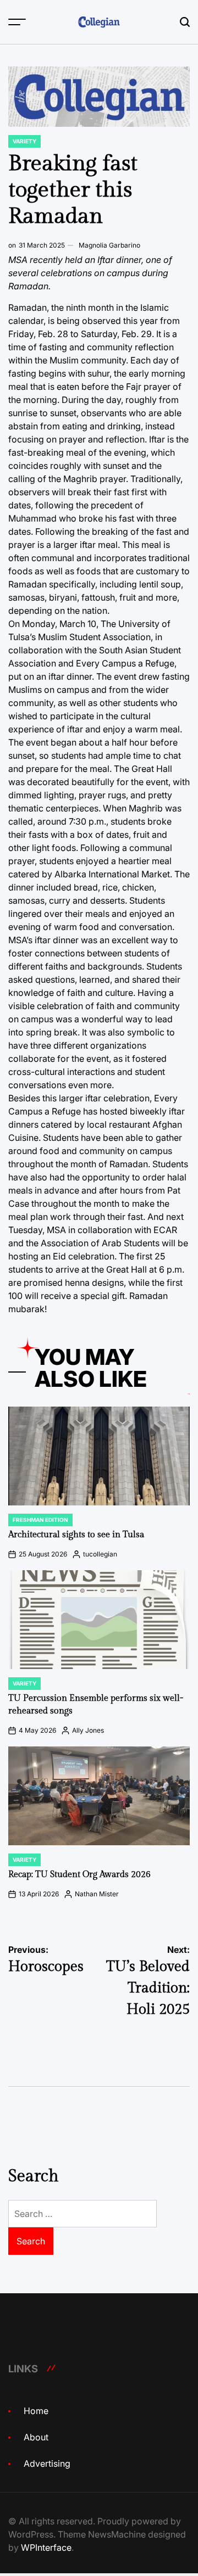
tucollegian (100, 1554)
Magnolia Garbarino (109, 245)
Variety (24, 141)
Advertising (47, 2463)
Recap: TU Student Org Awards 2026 (79, 1875)
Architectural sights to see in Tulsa (76, 1535)
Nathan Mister (97, 1894)
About (36, 2437)
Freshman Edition (40, 1520)
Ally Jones (88, 1730)
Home (36, 2411)
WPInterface (46, 2547)
